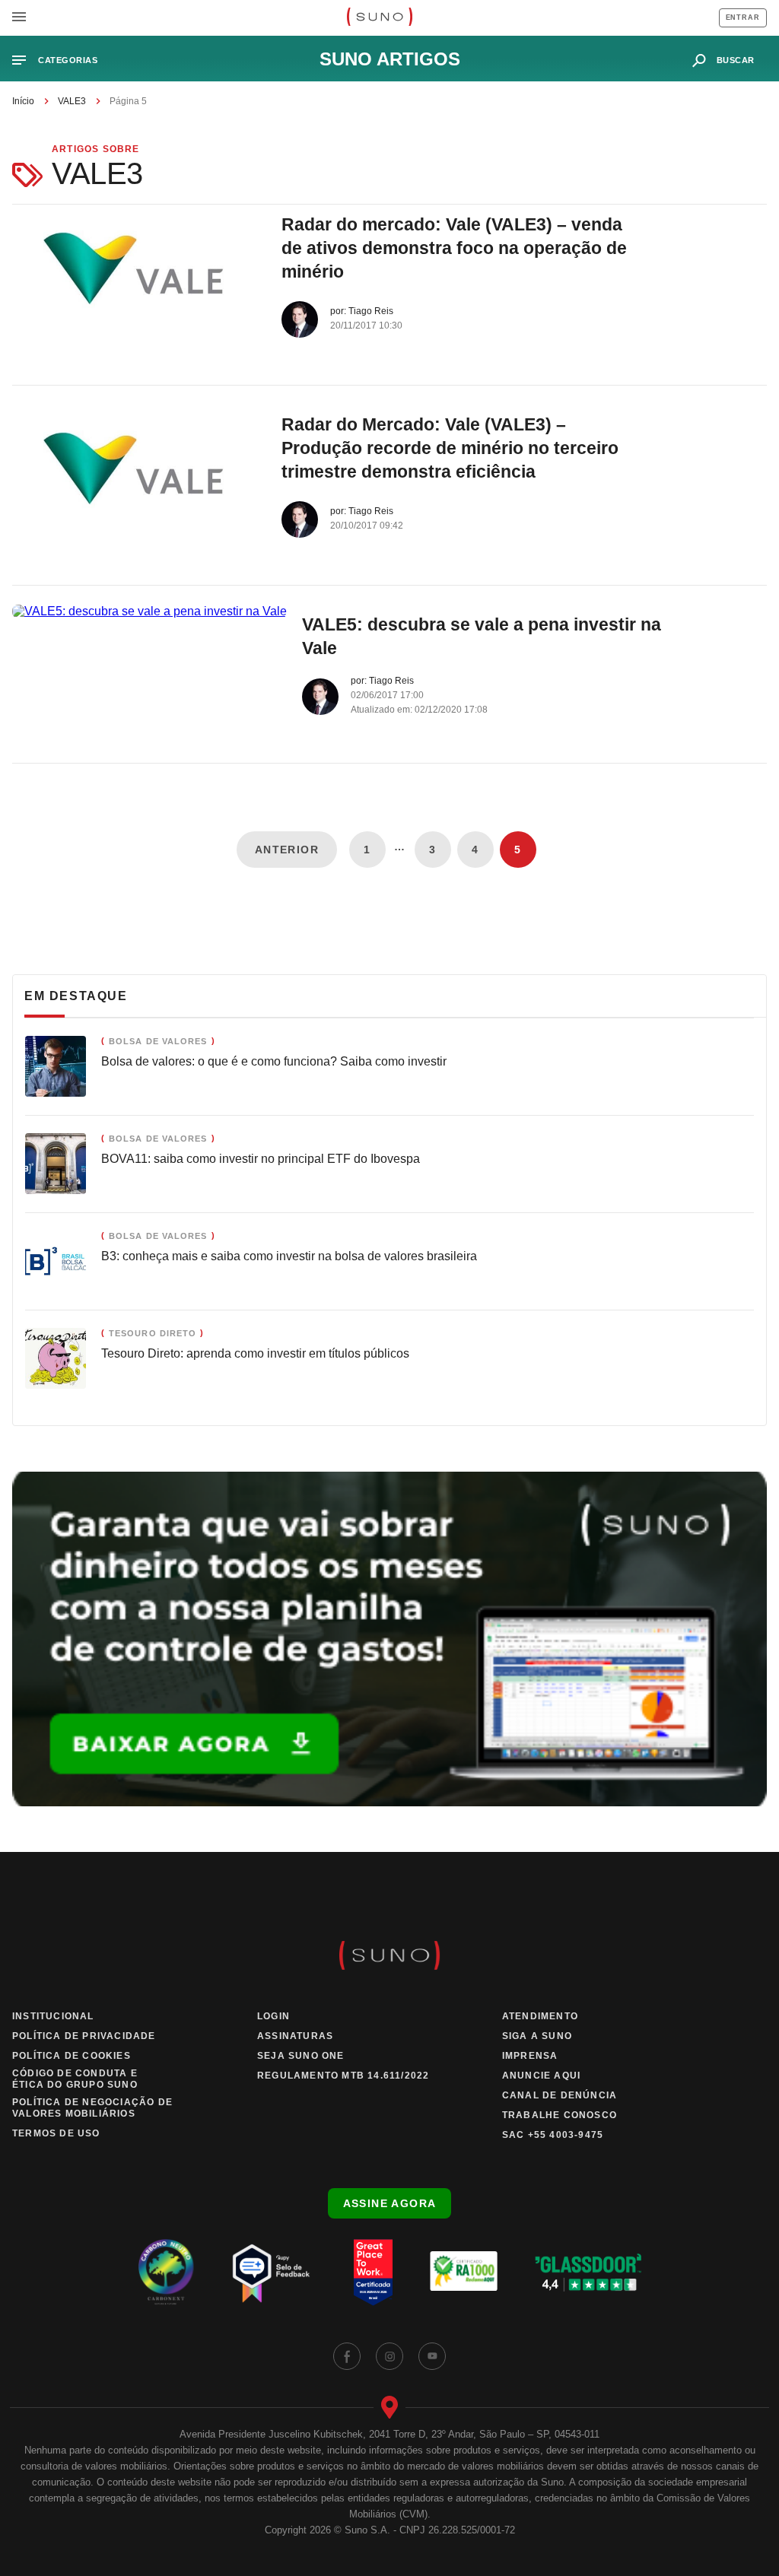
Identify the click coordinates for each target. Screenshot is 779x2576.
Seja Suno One (301, 2056)
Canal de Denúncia (560, 2095)
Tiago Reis (371, 311)
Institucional (53, 2016)
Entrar (743, 17)
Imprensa (530, 2056)
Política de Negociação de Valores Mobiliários (92, 2108)
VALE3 (72, 101)
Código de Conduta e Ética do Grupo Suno (75, 2079)
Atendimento (540, 2016)
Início (23, 101)
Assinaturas (295, 2036)
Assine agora (390, 2203)
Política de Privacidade (84, 2036)
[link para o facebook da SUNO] (347, 2356)
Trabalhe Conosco (560, 2115)
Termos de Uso (56, 2133)
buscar (736, 60)
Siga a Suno (537, 2036)
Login (273, 2016)
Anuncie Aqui (541, 2076)
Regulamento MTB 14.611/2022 (343, 2076)
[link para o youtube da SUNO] (432, 2356)
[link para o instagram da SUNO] (389, 2356)
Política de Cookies (72, 2056)
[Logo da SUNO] (379, 18)
